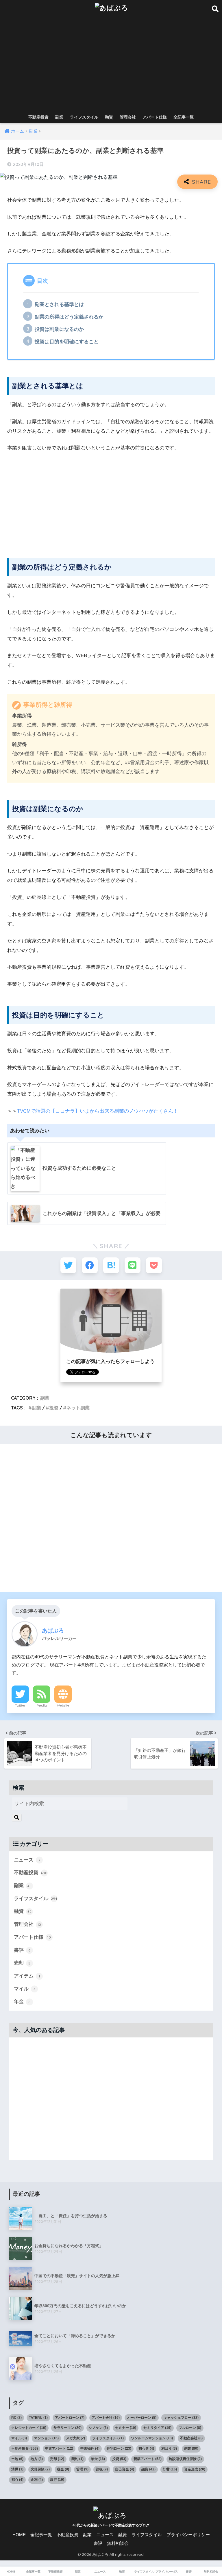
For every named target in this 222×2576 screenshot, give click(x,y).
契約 (77, 2459)
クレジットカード (29, 2428)
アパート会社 (106, 2418)
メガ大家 (75, 2438)
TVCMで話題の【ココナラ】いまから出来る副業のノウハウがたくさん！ (98, 1111)
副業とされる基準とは (59, 304)
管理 (82, 2469)
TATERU (38, 2418)
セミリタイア (157, 2428)
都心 (17, 2480)
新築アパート (148, 2459)
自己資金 (125, 2469)
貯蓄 (170, 2469)
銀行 (57, 2480)
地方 (37, 2459)
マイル (25, 1989)
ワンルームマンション (152, 2438)
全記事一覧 (184, 117)
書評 (22, 1950)
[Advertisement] (111, 68)
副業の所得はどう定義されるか (69, 317)
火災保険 (40, 2469)
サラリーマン (67, 2428)
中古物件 (90, 2448)
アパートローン (70, 2418)
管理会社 (128, 117)
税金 (63, 2469)
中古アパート (59, 2448)
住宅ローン (119, 2448)
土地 (17, 2459)
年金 (22, 2002)
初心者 (146, 2448)
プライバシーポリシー (188, 2535)
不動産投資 (38, 117)
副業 (59, 117)
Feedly (42, 1705)
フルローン (190, 2428)
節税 (102, 2469)
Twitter (20, 1705)
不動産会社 (191, 2438)
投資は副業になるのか (59, 329)
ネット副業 (78, 1408)
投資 (54, 1408)
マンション (46, 2438)
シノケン (98, 2428)
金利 (37, 2480)
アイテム (27, 1976)
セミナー (126, 2428)
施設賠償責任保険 (185, 2459)
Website (63, 1705)
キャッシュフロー (181, 2418)
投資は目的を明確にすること (67, 342)
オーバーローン (142, 2418)
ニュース (27, 1860)
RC (16, 2418)
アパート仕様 (155, 117)
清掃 (17, 2469)
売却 (22, 1963)
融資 (109, 117)
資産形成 (195, 2469)
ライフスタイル (84, 117)
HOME (19, 2535)
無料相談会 (118, 2543)
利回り (169, 2448)
